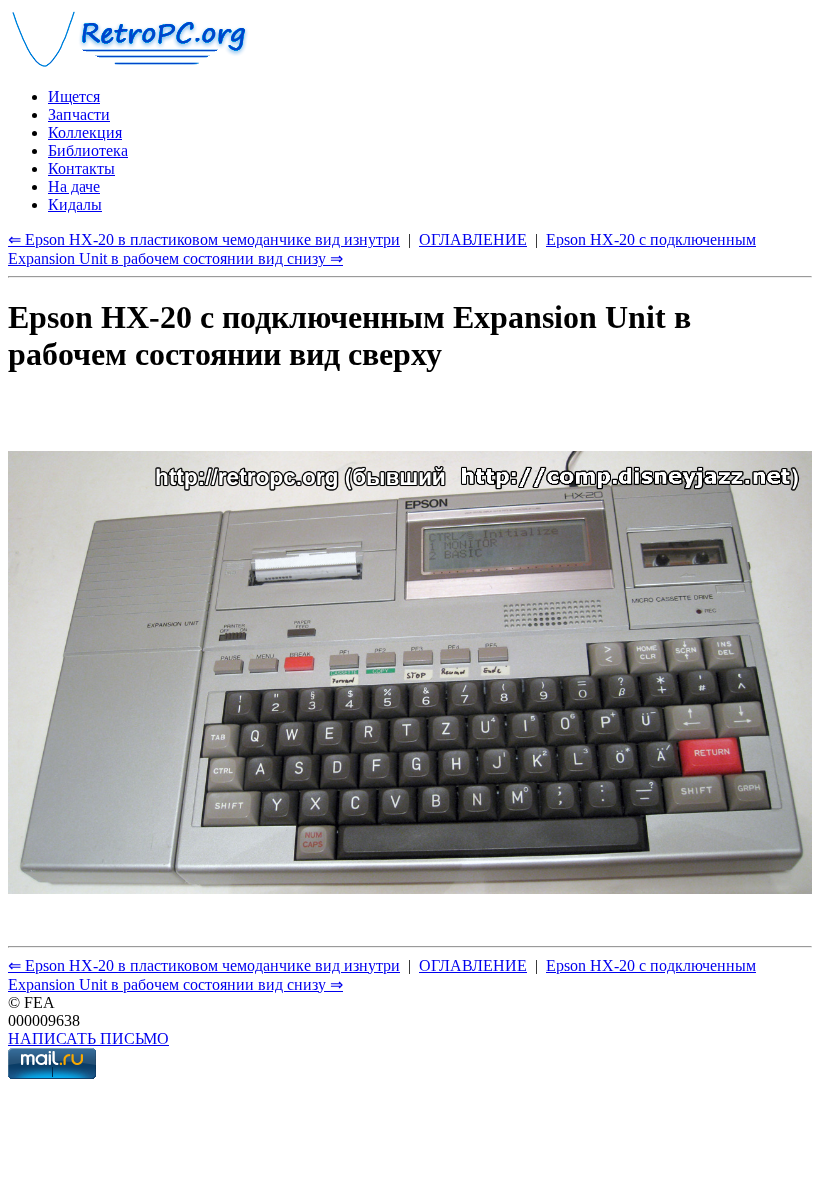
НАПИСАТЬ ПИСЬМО (88, 1038)
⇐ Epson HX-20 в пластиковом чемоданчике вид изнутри (204, 239)
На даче (74, 186)
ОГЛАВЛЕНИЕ (473, 239)
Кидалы (75, 204)
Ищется (74, 96)
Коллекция (85, 132)
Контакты (81, 168)
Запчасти (79, 114)
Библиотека (88, 150)
